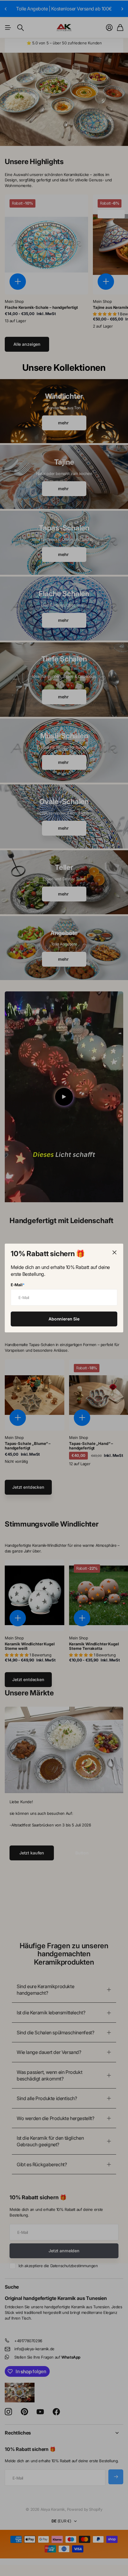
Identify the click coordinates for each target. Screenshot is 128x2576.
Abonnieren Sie (64, 1319)
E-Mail (18, 1285)
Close (114, 1253)
